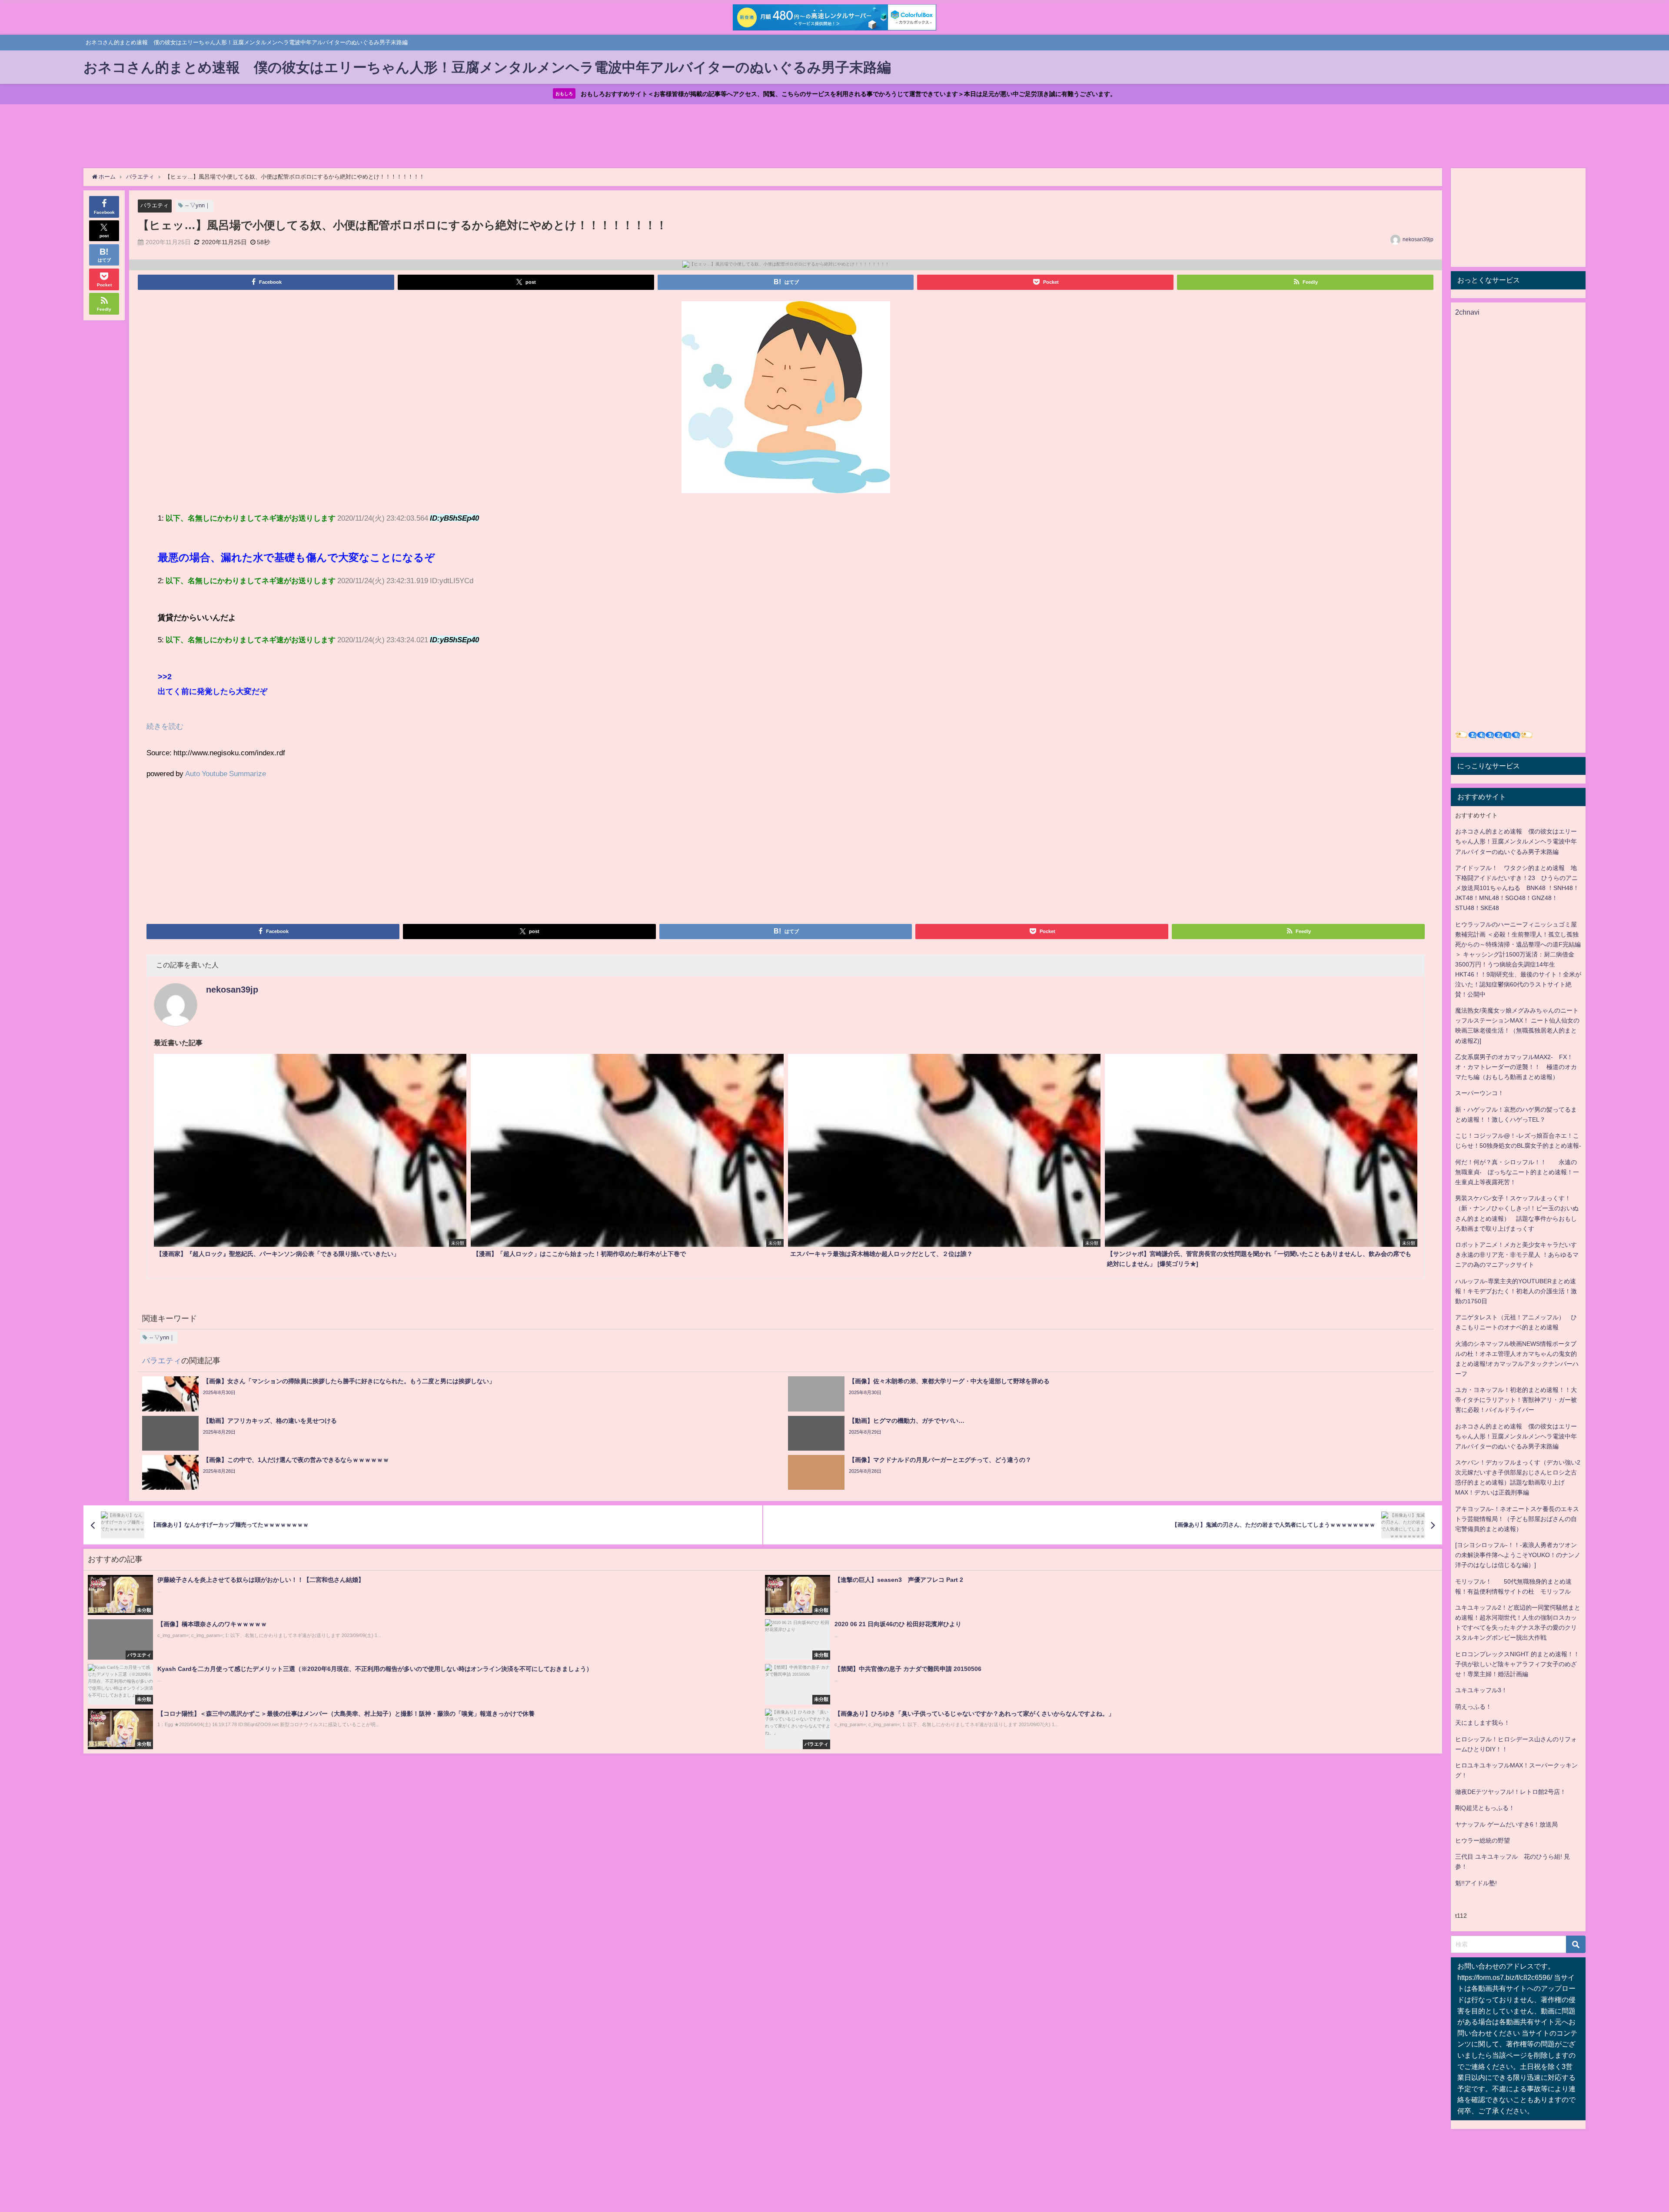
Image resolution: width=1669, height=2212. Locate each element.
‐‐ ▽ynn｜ (198, 205)
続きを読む (165, 726)
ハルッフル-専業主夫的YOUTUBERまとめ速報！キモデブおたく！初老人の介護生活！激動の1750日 (1516, 1291)
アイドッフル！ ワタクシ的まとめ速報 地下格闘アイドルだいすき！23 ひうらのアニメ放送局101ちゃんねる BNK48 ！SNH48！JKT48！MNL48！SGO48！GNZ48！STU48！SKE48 (1517, 888)
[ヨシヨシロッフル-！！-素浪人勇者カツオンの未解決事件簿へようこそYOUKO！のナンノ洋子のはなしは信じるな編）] (1518, 1555)
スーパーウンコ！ (1479, 1093)
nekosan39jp (1418, 239)
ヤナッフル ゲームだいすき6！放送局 (1506, 1824)
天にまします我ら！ (1483, 1723)
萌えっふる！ (1473, 1707)
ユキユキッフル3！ (1481, 1690)
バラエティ (155, 205)
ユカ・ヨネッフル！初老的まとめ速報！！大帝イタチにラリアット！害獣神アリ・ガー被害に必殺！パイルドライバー (1516, 1400)
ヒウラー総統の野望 (1483, 1840)
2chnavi (1467, 312)
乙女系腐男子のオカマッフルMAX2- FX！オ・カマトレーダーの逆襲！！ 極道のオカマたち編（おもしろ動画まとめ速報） (1516, 1067)
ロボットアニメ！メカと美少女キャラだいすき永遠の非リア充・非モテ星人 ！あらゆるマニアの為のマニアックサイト (1517, 1255)
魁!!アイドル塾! (1476, 1883)
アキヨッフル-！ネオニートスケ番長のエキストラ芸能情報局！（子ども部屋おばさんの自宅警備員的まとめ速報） (1517, 1519)
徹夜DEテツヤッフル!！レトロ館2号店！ (1511, 1792)
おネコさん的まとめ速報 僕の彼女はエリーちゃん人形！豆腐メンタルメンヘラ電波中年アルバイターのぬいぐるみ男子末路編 (1516, 841)
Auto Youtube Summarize (226, 773)
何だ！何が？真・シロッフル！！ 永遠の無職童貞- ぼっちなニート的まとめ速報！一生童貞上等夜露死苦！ (1517, 1172)
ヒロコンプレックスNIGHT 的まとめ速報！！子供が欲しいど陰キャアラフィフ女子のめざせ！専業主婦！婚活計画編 (1517, 1664)
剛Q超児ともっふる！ (1485, 1808)
